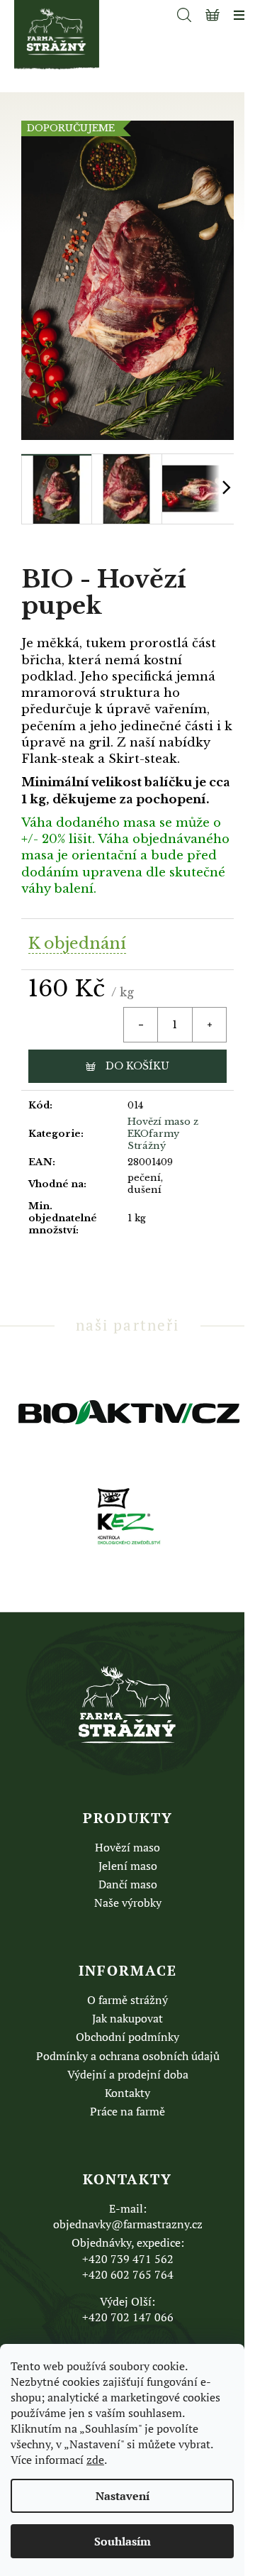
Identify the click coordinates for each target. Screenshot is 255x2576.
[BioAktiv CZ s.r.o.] (127, 1411)
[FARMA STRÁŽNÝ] (127, 1705)
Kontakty (127, 2093)
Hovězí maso (127, 1847)
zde (95, 2460)
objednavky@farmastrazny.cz (128, 2224)
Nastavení (123, 2496)
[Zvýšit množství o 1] (209, 1025)
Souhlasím (123, 2541)
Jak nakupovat (127, 2018)
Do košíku (137, 1066)
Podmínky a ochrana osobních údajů (128, 2056)
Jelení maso (128, 1866)
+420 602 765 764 (128, 2274)
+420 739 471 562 (128, 2259)
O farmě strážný (127, 2000)
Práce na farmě (127, 2111)
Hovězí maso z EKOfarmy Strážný (163, 1134)
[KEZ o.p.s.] (128, 1514)
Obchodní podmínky (127, 2037)
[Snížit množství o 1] (141, 1025)
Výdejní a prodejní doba (128, 2074)
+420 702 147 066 (128, 2317)
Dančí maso (128, 1884)
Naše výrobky (128, 1903)
